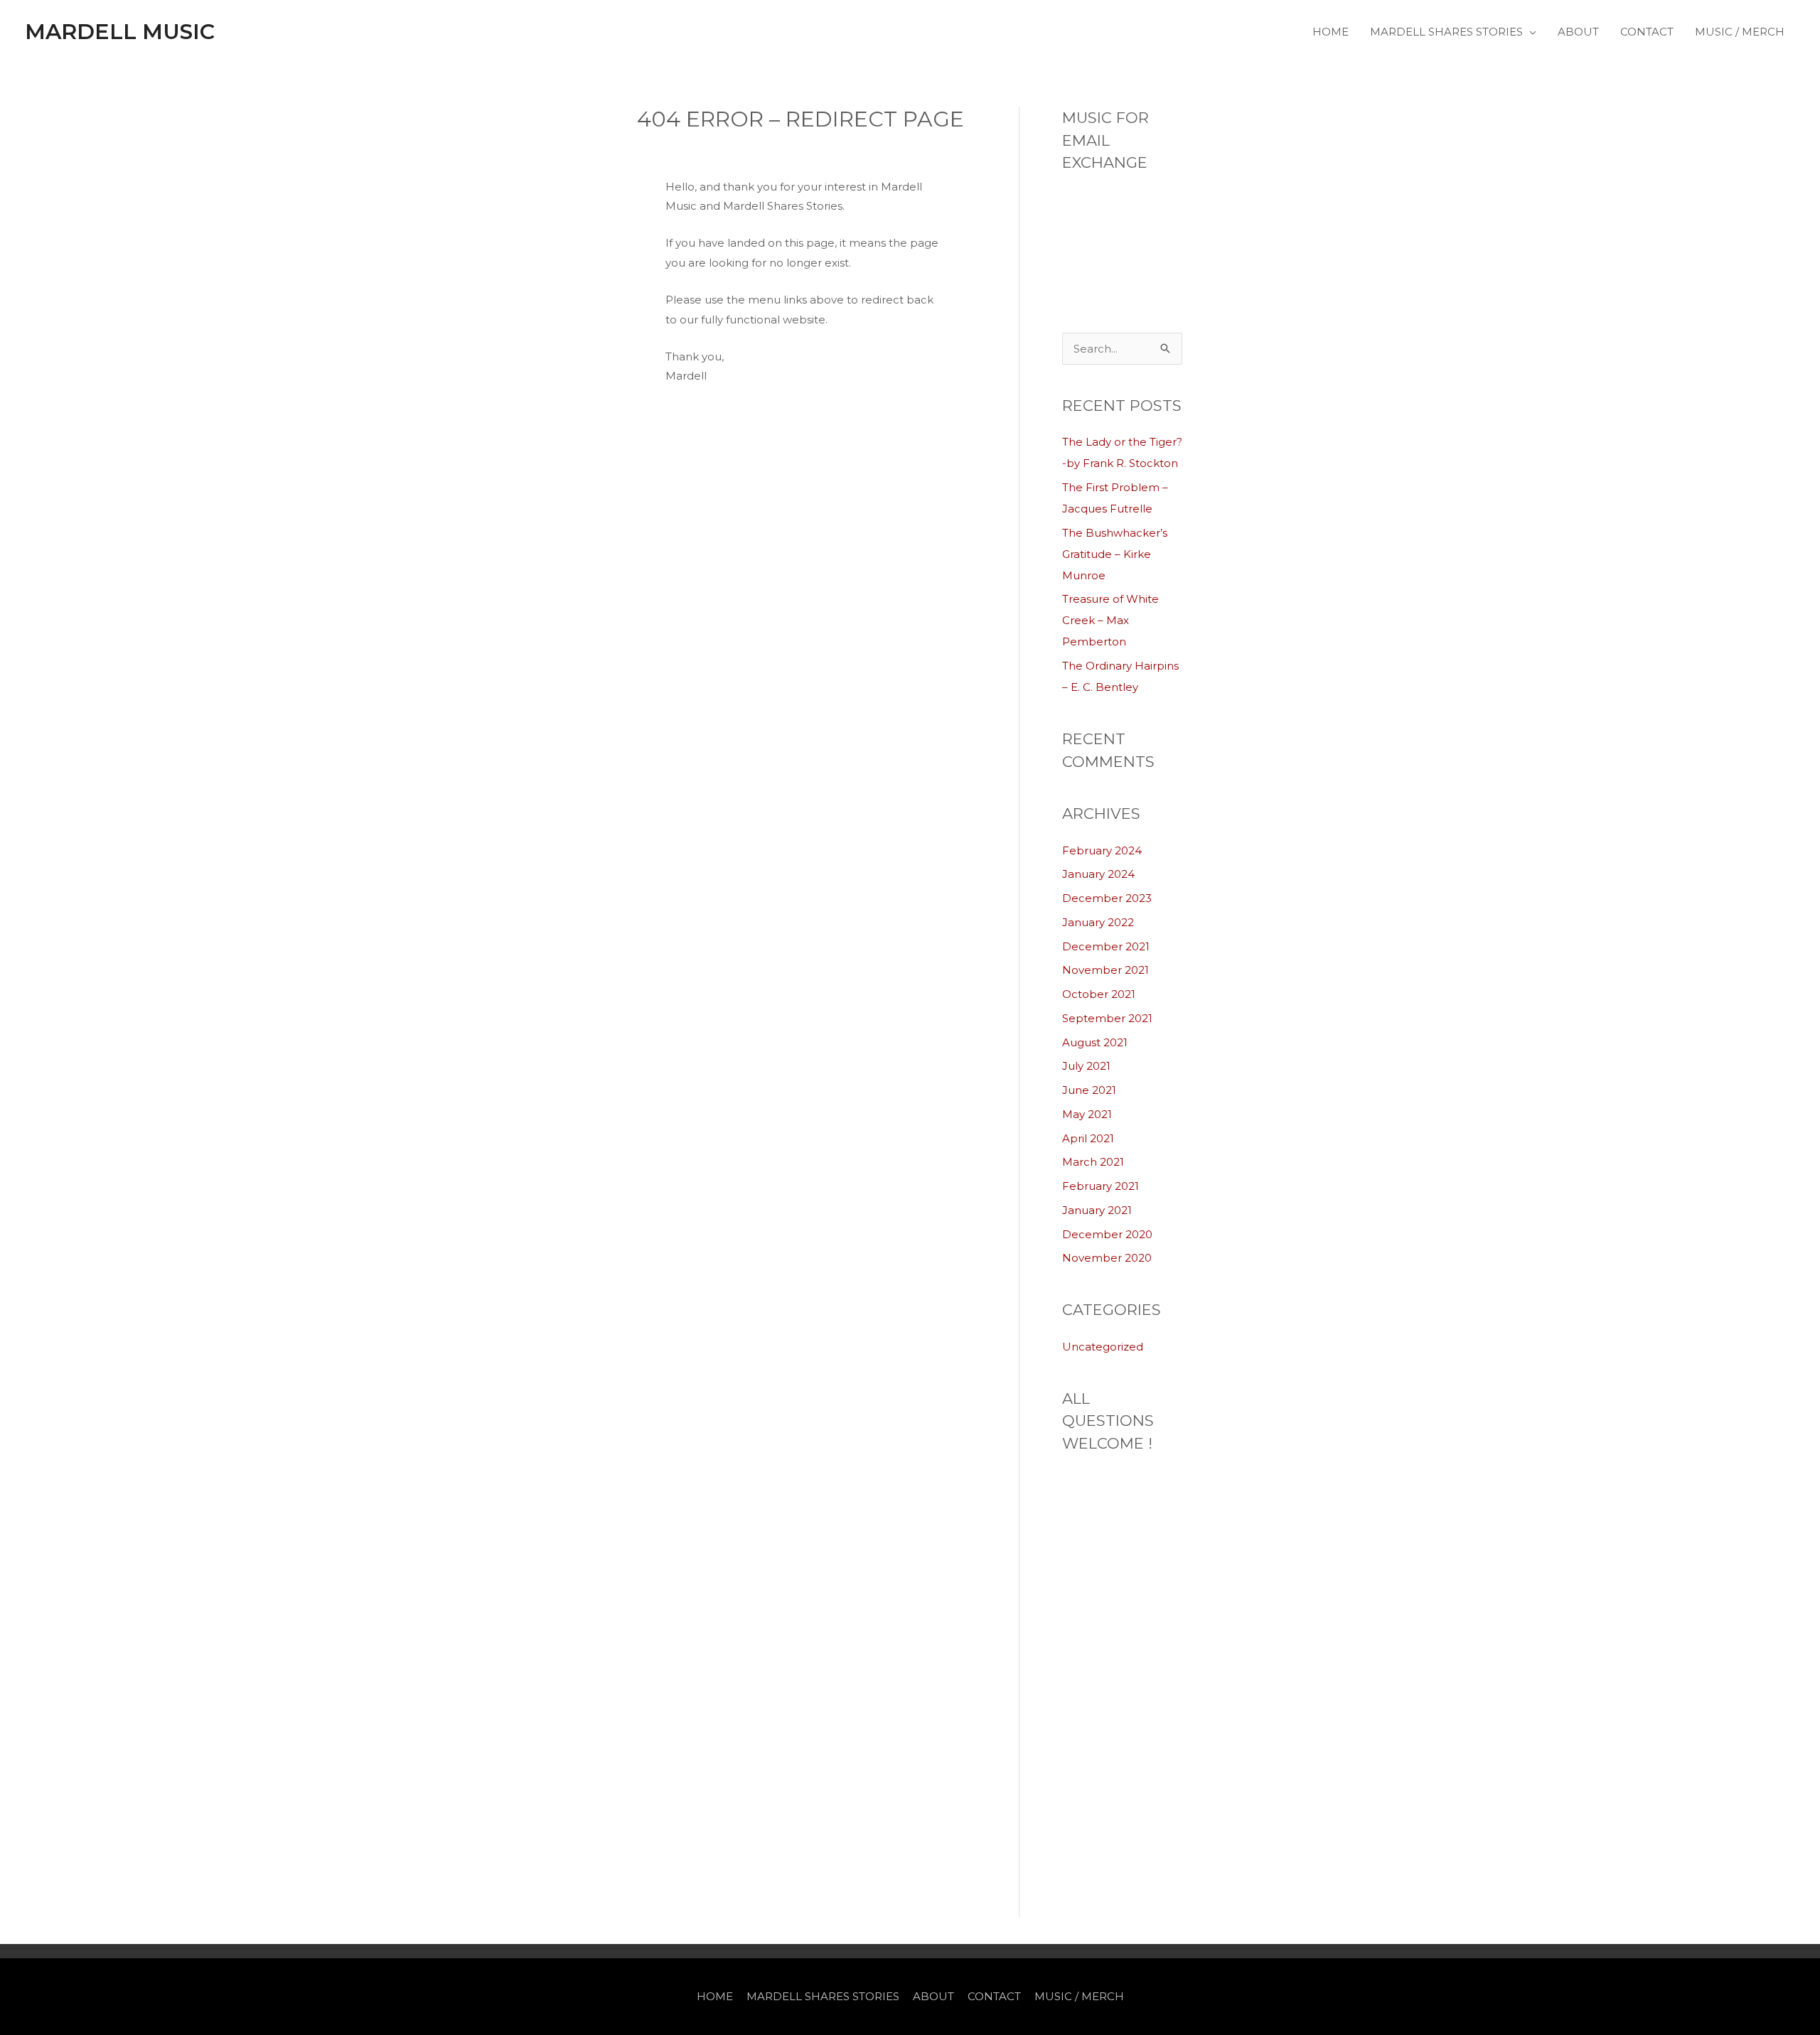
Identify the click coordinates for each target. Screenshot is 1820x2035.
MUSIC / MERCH (1740, 32)
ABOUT (1578, 32)
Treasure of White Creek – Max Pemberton (1110, 620)
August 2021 (1095, 1042)
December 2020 (1107, 1234)
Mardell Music (120, 32)
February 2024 (1102, 850)
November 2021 (1106, 970)
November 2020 (1107, 1258)
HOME (1331, 32)
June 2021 (1089, 1090)
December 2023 (1107, 898)
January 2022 (1098, 922)
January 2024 (1098, 874)
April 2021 (1088, 1138)
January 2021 (1097, 1210)
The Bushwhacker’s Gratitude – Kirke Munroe (1115, 554)
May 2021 (1087, 1114)
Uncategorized (1103, 1347)
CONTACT (1647, 32)
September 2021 (1107, 1018)
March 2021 (1093, 1162)
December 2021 (1106, 946)
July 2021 (1086, 1066)
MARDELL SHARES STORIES (1446, 32)
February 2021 (1101, 1186)
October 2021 (1099, 994)
